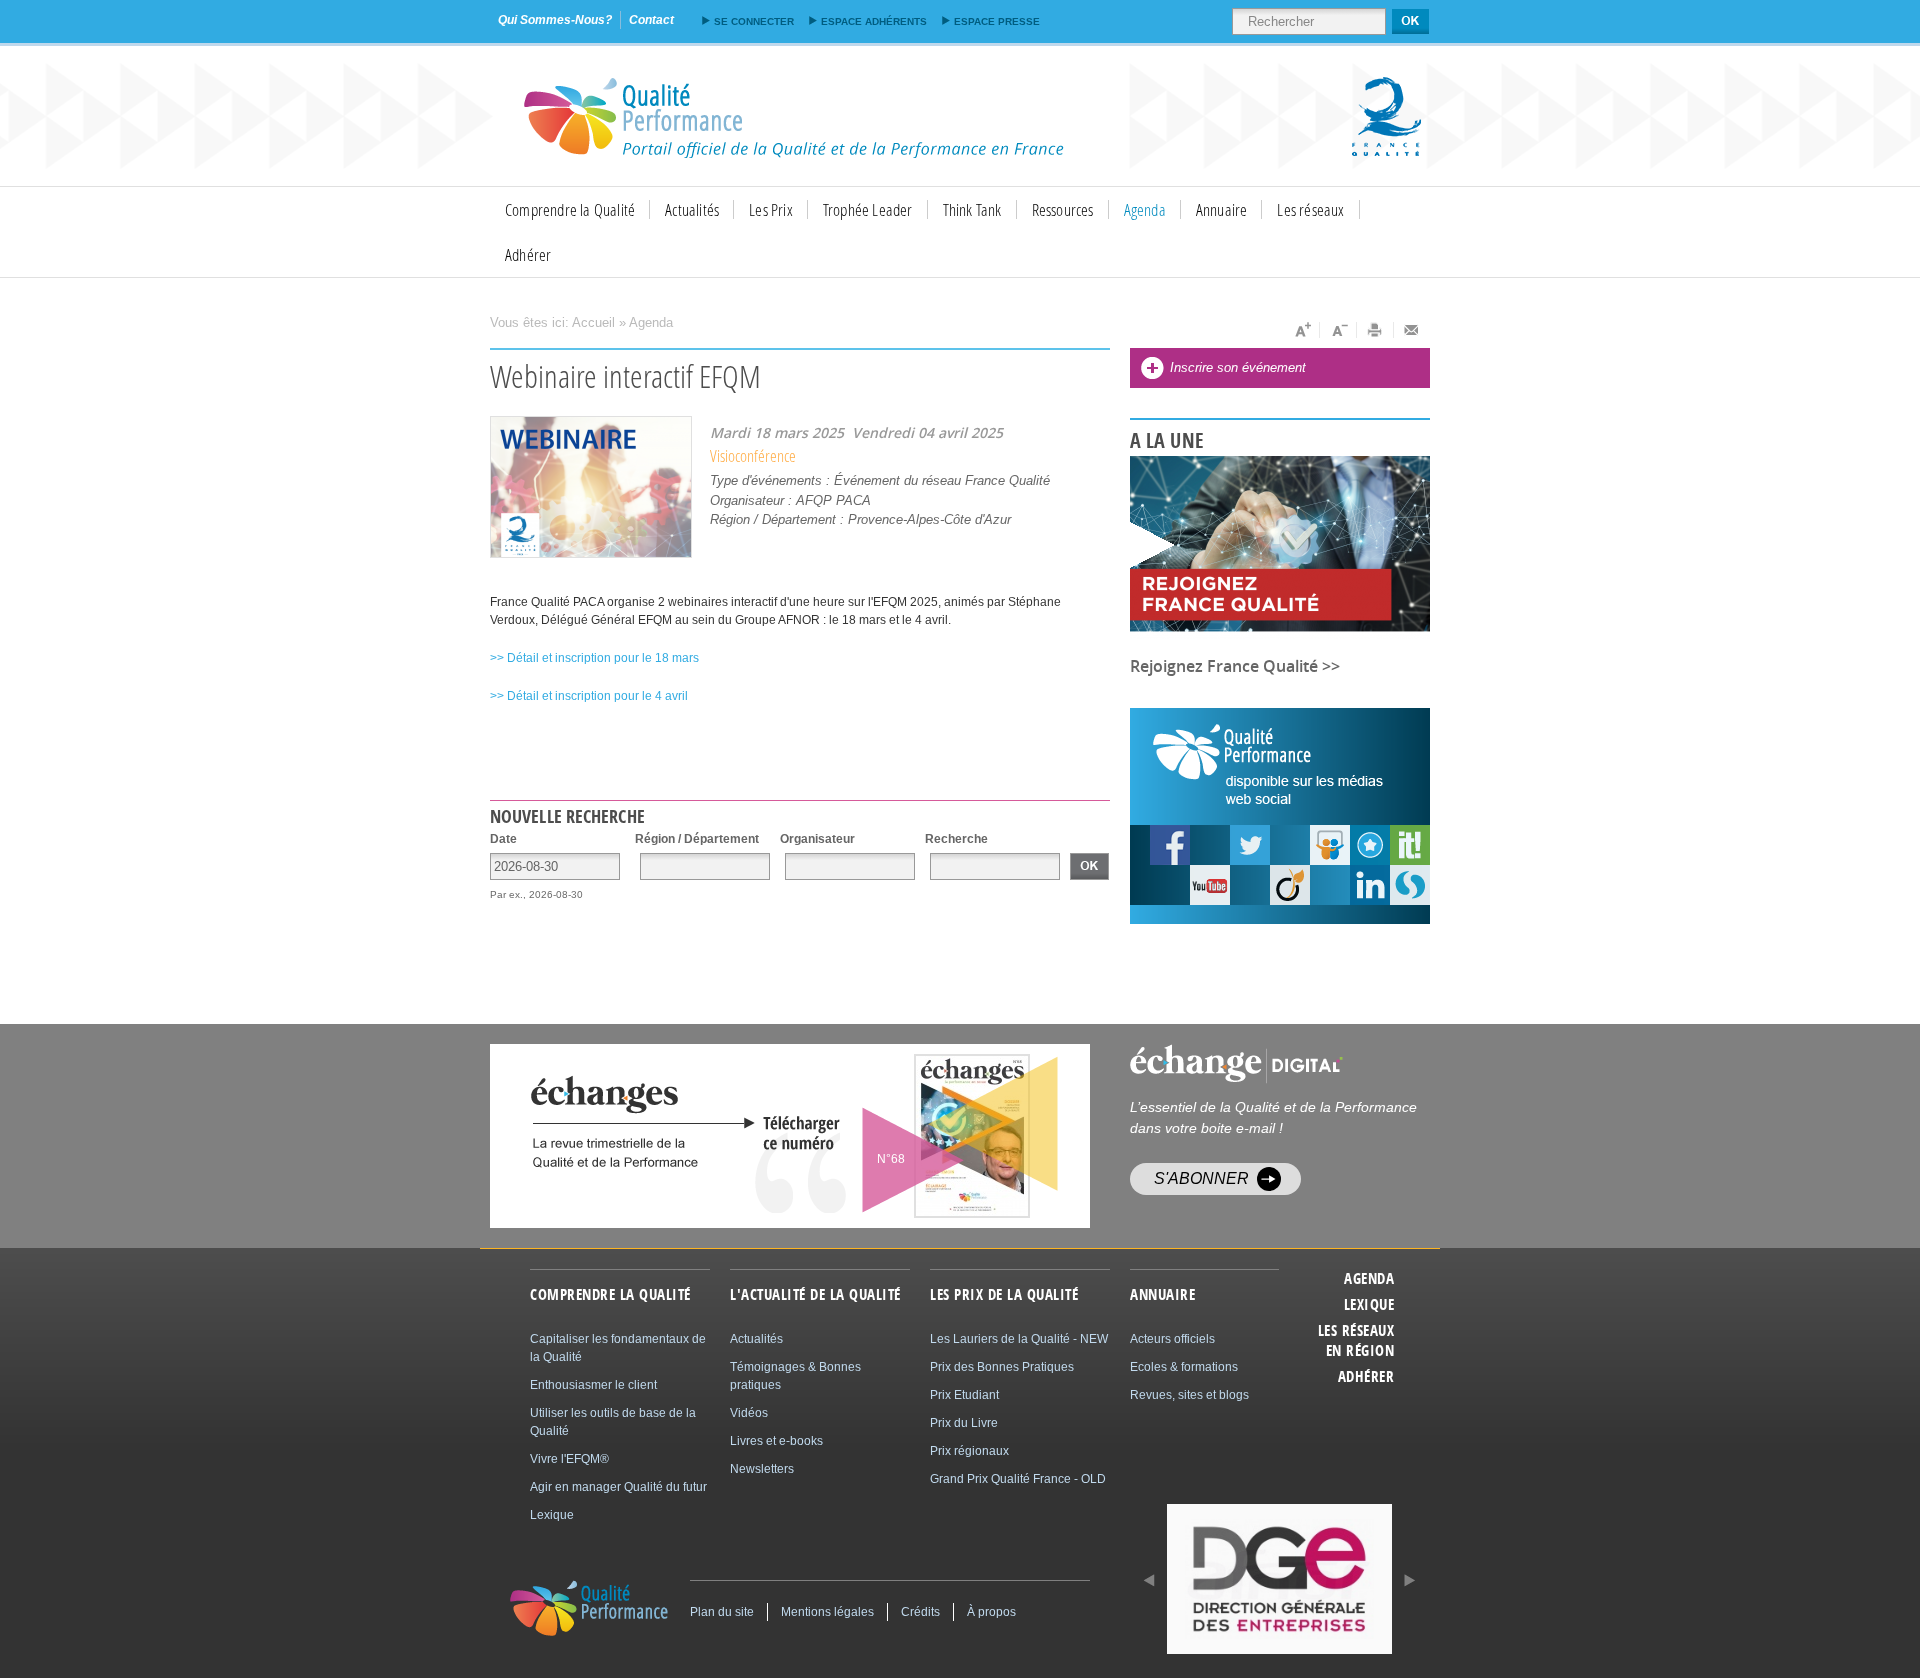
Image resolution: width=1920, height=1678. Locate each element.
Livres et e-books (776, 1441)
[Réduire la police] (1338, 330)
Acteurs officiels (1172, 1339)
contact (651, 20)
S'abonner (1201, 1178)
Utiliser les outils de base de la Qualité (613, 1422)
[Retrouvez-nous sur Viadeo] (1290, 885)
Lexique (1369, 1305)
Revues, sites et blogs (1189, 1395)
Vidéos (749, 1413)
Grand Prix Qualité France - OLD (1018, 1479)
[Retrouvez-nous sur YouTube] (1170, 845)
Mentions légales (827, 1612)
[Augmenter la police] (1301, 330)
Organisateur (817, 839)
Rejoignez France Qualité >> (1235, 666)
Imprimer (1375, 330)
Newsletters (762, 1469)
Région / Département (697, 839)
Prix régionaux (969, 1451)
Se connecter (754, 21)
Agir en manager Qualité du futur (618, 1487)
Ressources (1063, 209)
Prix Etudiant (964, 1395)
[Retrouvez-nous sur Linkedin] (1370, 885)
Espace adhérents (874, 21)
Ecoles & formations (1184, 1367)
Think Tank (972, 209)
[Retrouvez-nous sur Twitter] (1250, 845)
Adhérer (528, 254)
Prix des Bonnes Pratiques (1002, 1367)
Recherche (956, 839)
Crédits (920, 1612)
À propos (991, 1612)
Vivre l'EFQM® (569, 1459)
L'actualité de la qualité (815, 1295)
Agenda (1145, 209)
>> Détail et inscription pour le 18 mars (594, 658)
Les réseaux (1310, 209)
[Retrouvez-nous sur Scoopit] (1410, 845)
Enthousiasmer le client (593, 1385)
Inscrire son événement (1238, 367)
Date (503, 839)
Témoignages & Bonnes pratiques (795, 1376)
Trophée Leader (868, 209)
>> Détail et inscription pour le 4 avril (589, 696)
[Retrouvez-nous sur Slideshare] (1330, 845)
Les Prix (771, 209)
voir (922, 1136)
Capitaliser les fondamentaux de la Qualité (618, 1348)
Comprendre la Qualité (570, 209)
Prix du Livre (964, 1423)
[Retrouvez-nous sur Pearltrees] (1370, 845)
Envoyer (1412, 330)
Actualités (692, 209)
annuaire (1162, 1295)
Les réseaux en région (1356, 1341)
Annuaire (1222, 209)
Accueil (593, 322)
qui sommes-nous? (555, 20)
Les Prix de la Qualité (1004, 1295)
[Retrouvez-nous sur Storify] (1410, 885)
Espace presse (997, 21)
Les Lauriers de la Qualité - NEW (1019, 1339)
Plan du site (722, 1612)
